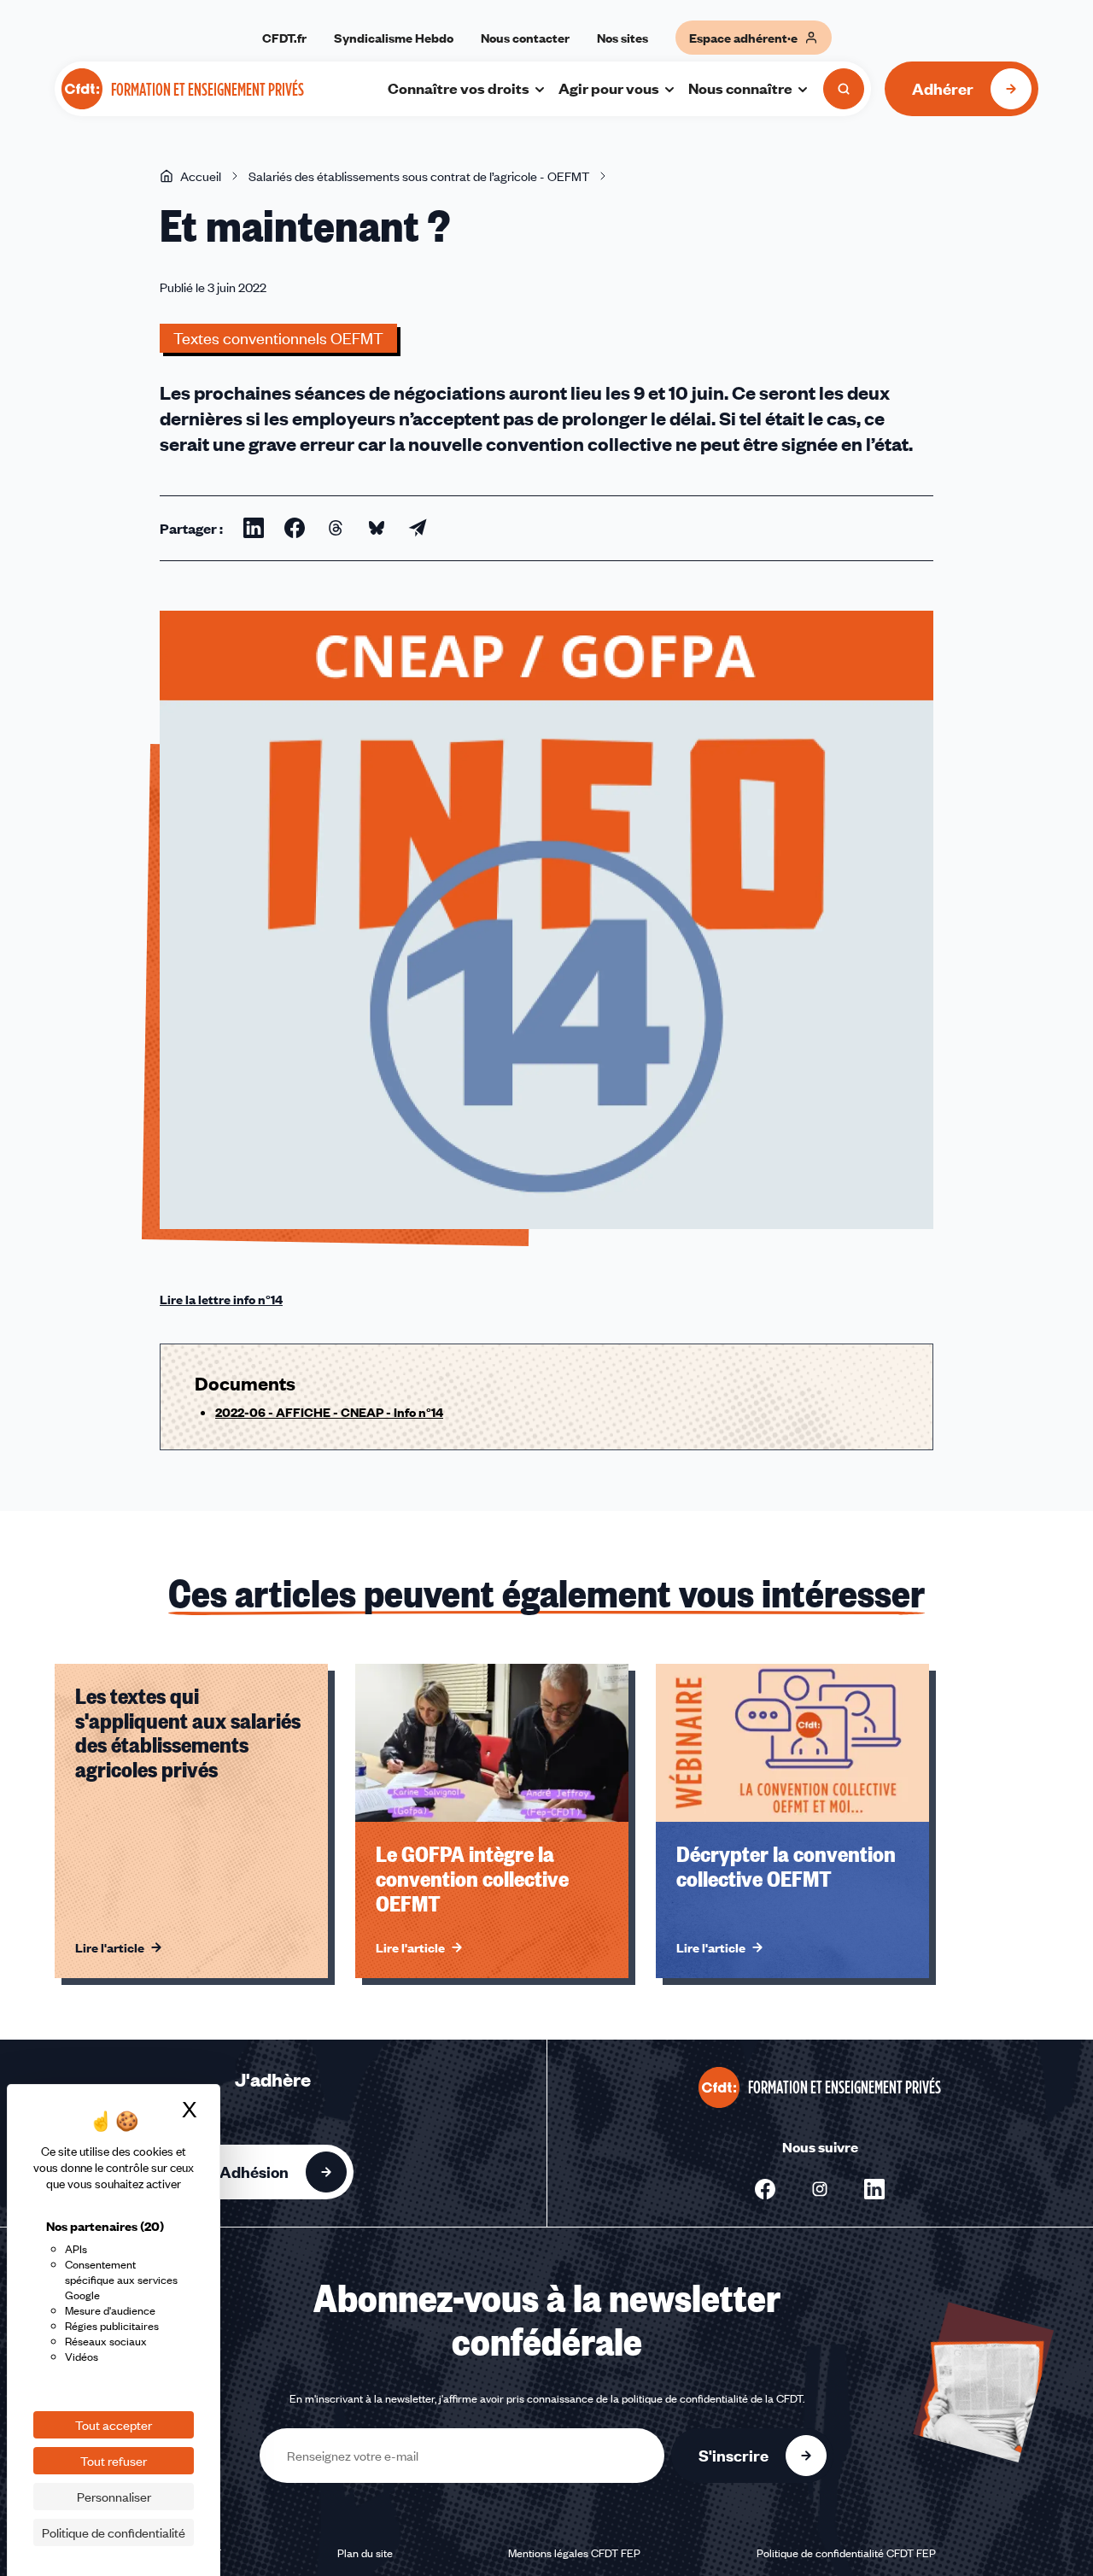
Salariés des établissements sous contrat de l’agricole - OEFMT (419, 176)
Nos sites (622, 38)
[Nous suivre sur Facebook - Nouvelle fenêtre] (765, 2189)
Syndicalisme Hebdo (394, 38)
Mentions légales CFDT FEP (574, 2553)
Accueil (201, 176)
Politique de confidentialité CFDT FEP (846, 2553)
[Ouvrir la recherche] (844, 89)
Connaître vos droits (459, 88)
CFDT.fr (284, 38)
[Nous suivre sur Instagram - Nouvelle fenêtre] (820, 2189)
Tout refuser (114, 2461)
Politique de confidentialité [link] (114, 2532)
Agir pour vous (609, 88)
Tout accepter (114, 2425)
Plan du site (365, 2553)
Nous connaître (740, 88)
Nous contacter (525, 38)
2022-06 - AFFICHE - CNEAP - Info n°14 (329, 1412)
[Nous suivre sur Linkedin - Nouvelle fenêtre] (874, 2189)
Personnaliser (114, 2497)
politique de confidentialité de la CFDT (712, 2398)
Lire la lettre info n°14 (221, 1299)
